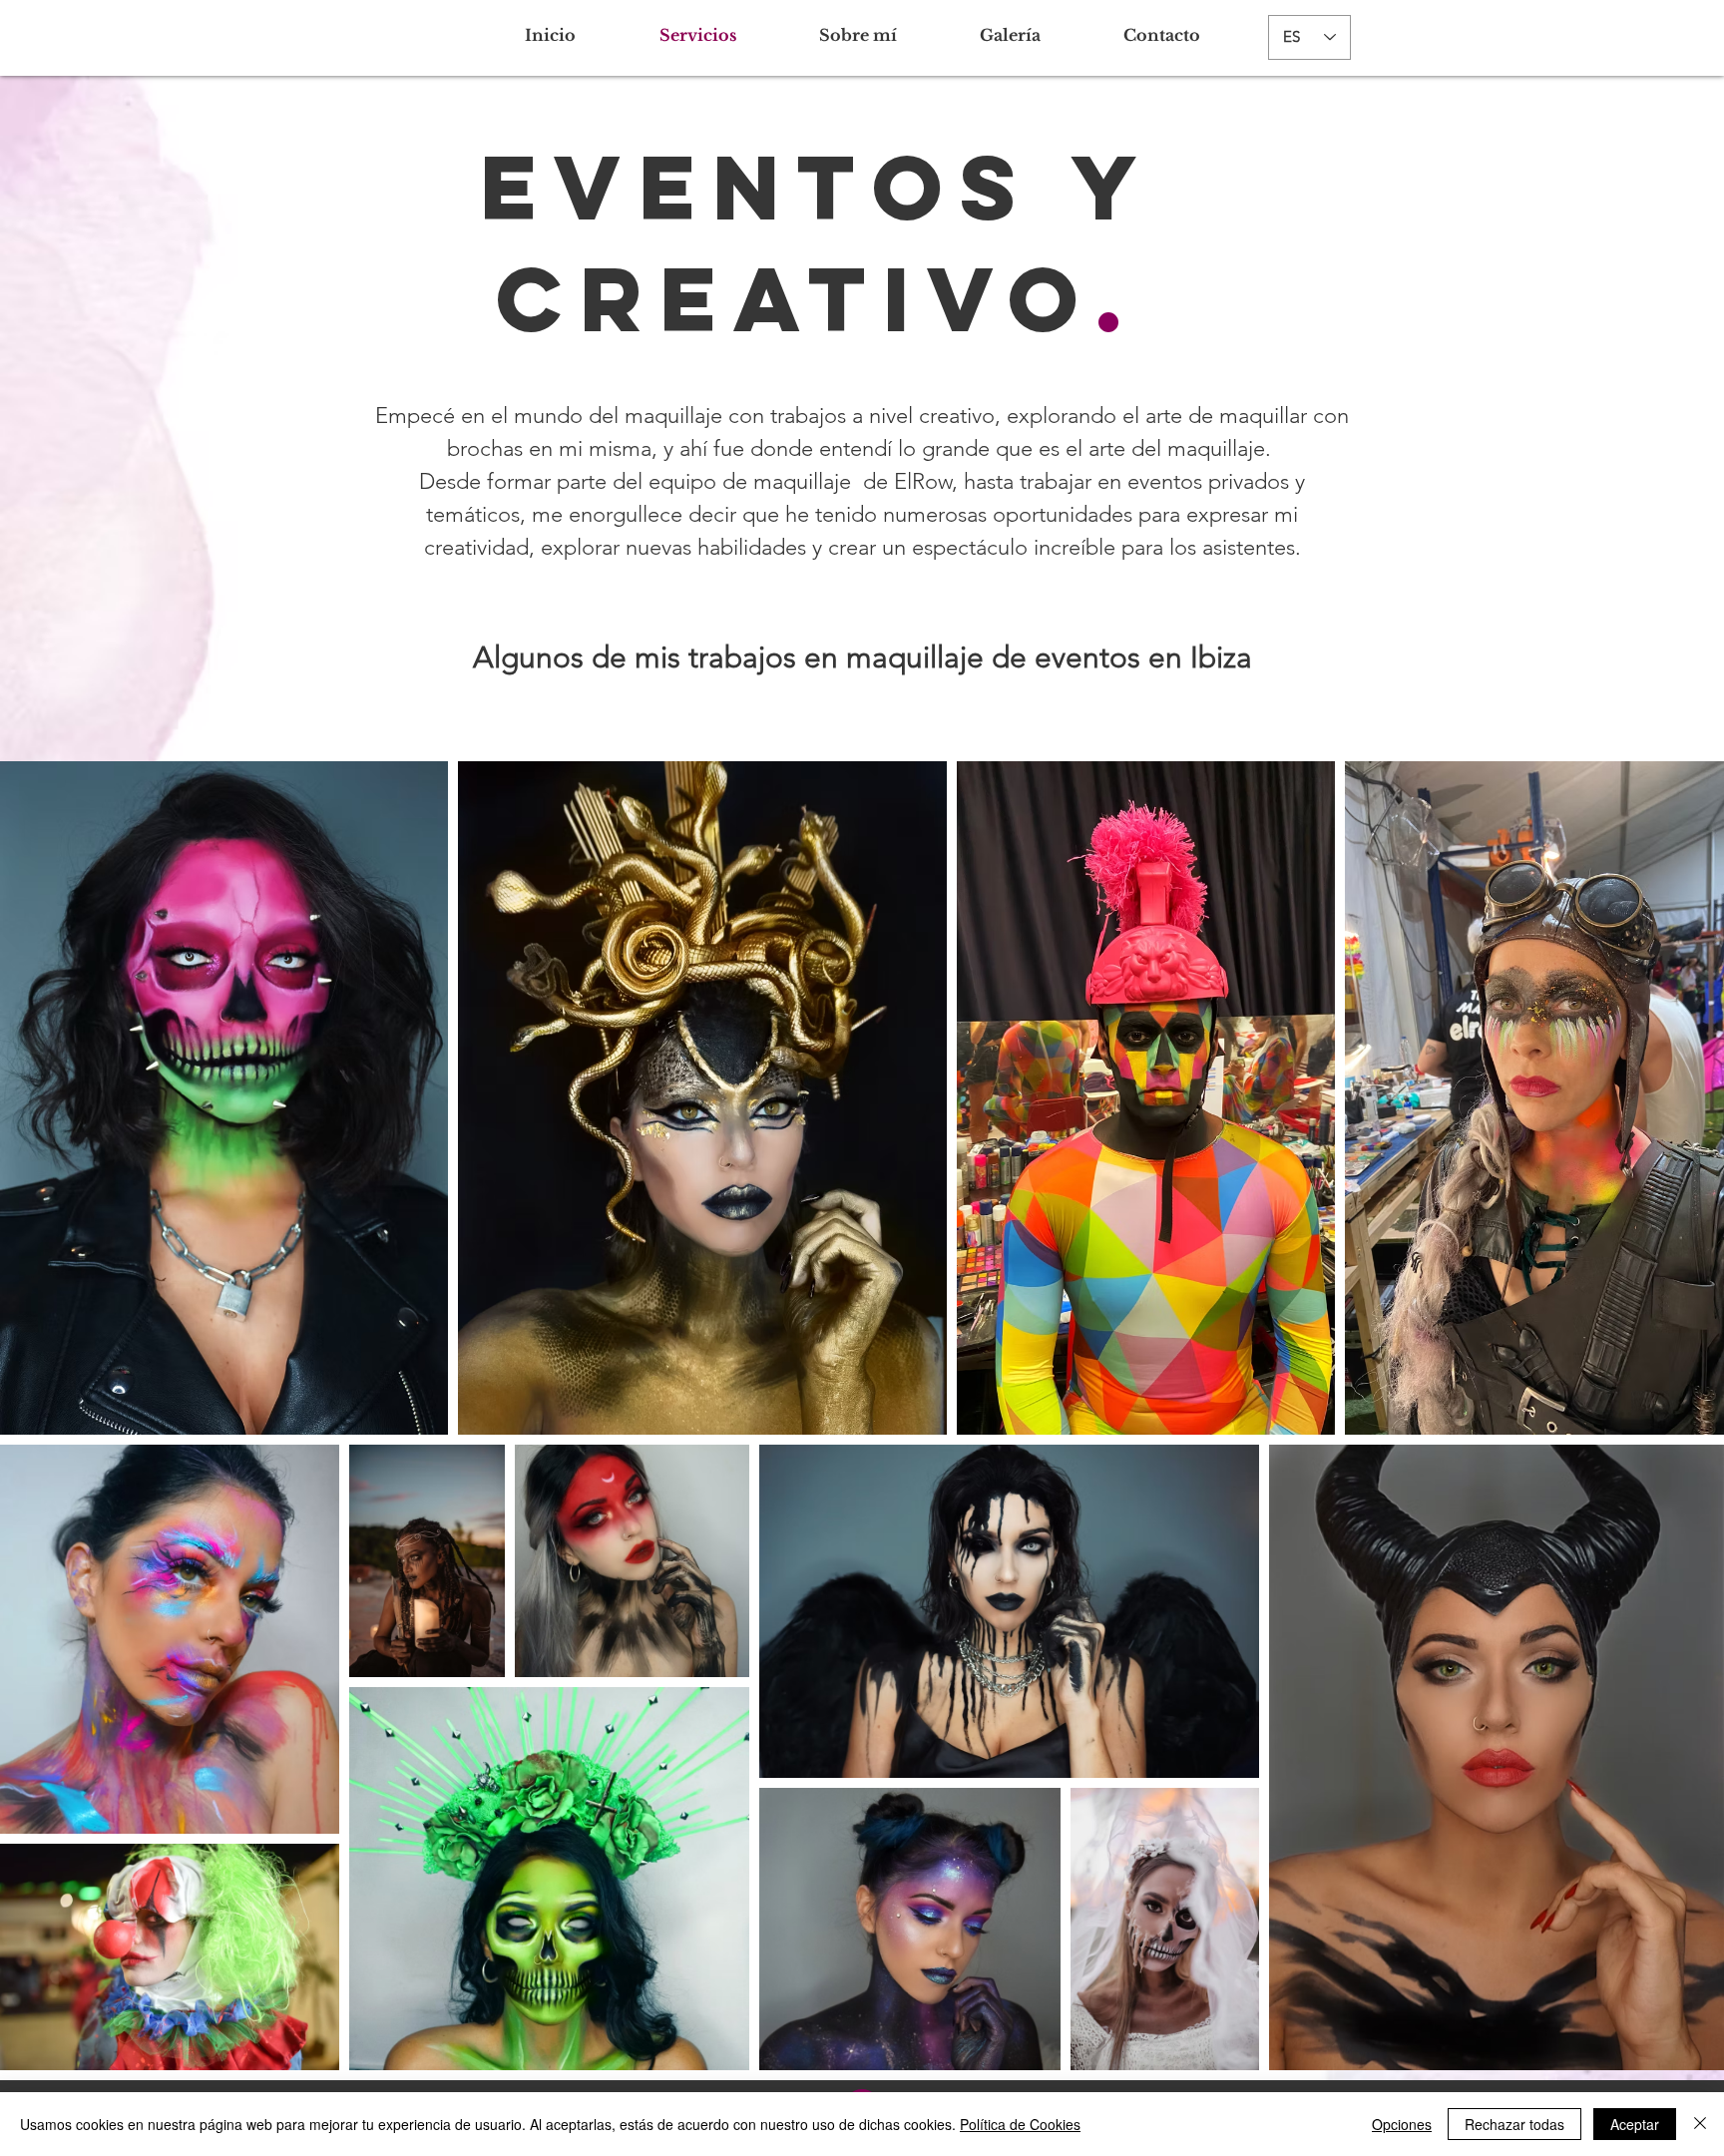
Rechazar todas (1514, 2124)
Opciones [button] (1402, 2124)
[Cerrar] (1700, 2124)
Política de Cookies (1020, 2124)
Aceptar (1635, 2124)
